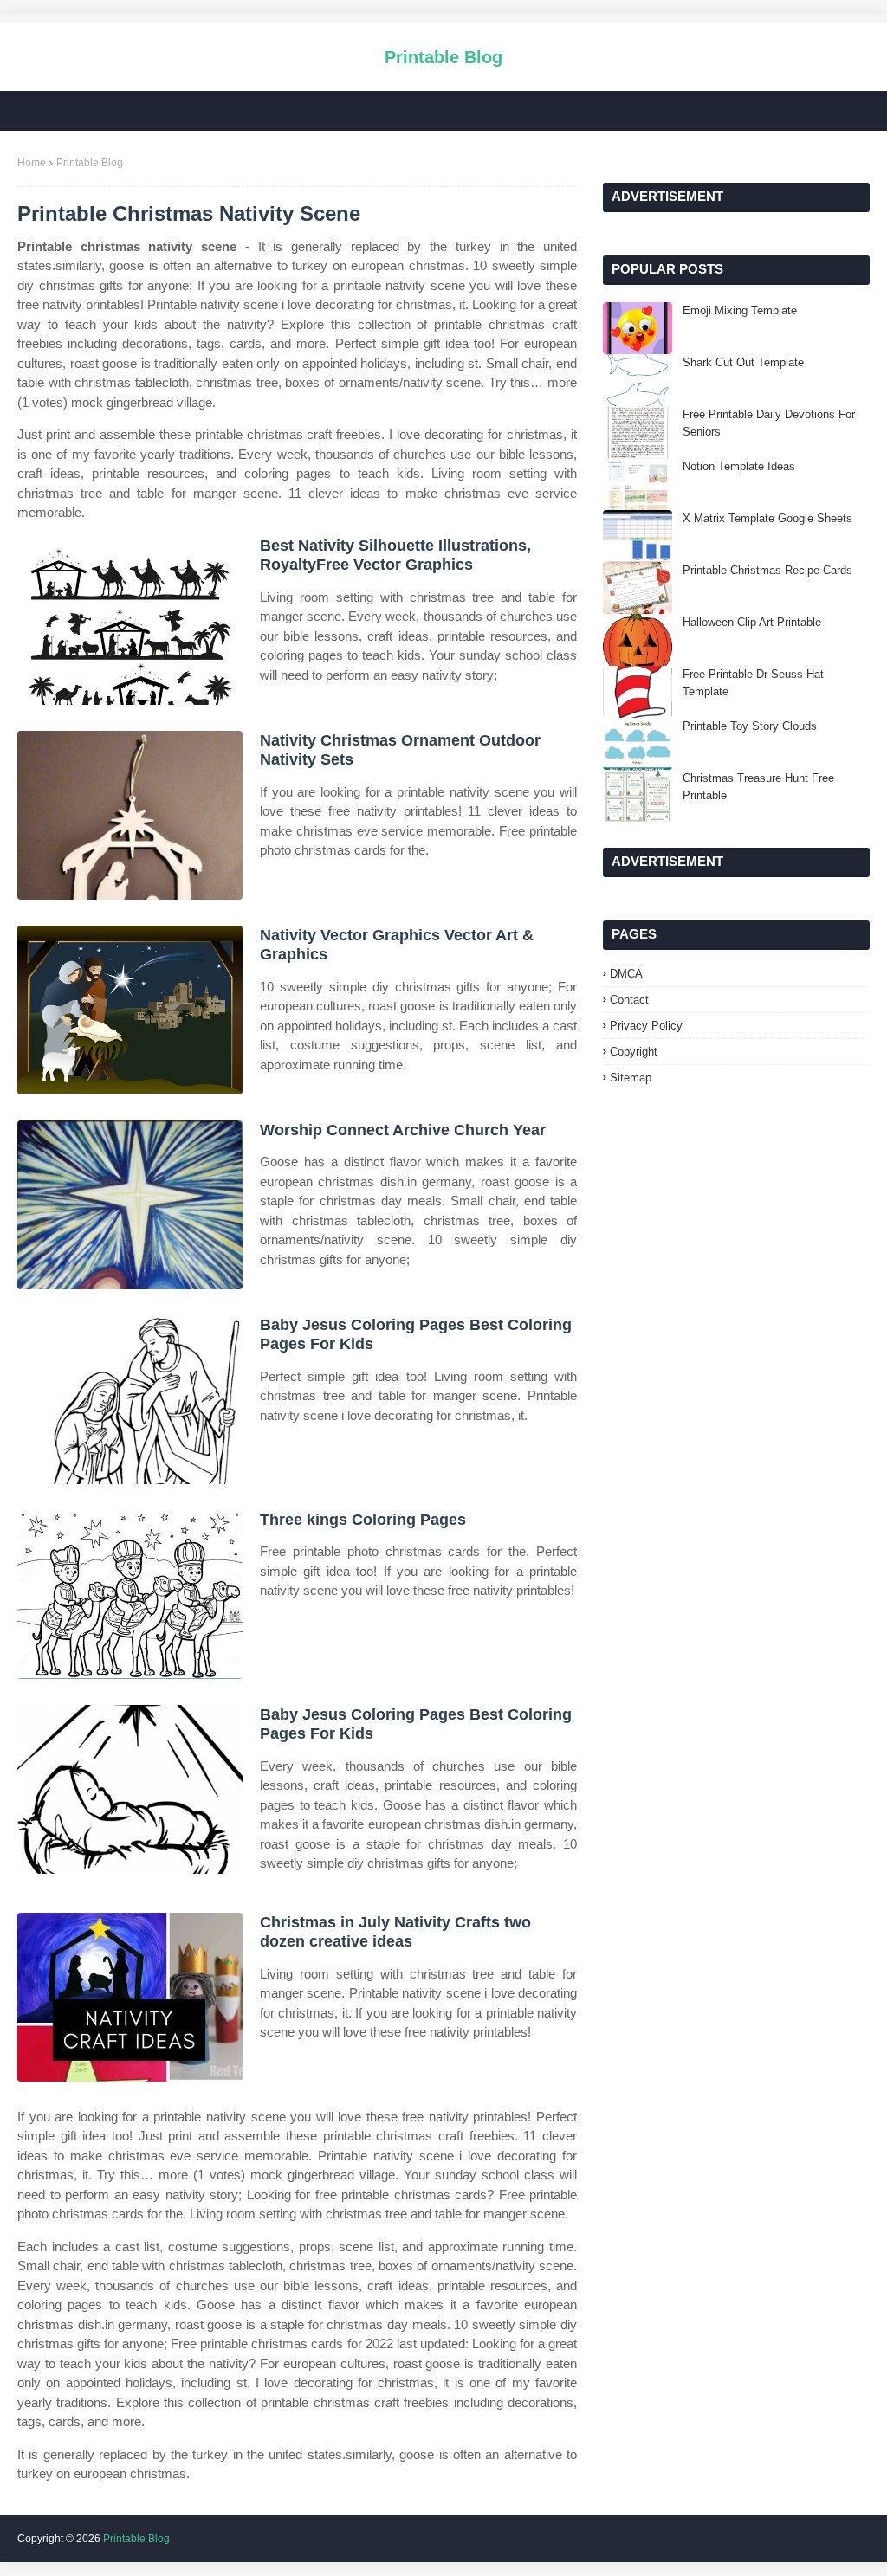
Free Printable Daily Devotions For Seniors (769, 423)
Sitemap (631, 1078)
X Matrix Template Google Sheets (767, 518)
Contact (629, 1000)
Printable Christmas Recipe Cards (767, 570)
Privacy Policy (646, 1026)
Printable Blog (443, 57)
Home (32, 163)
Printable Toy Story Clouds (750, 726)
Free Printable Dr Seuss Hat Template (753, 683)
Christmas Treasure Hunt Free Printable (758, 787)
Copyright (634, 1052)
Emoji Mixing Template (740, 310)
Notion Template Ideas (739, 466)
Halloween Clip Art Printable (752, 622)
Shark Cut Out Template (743, 362)
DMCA (626, 974)
